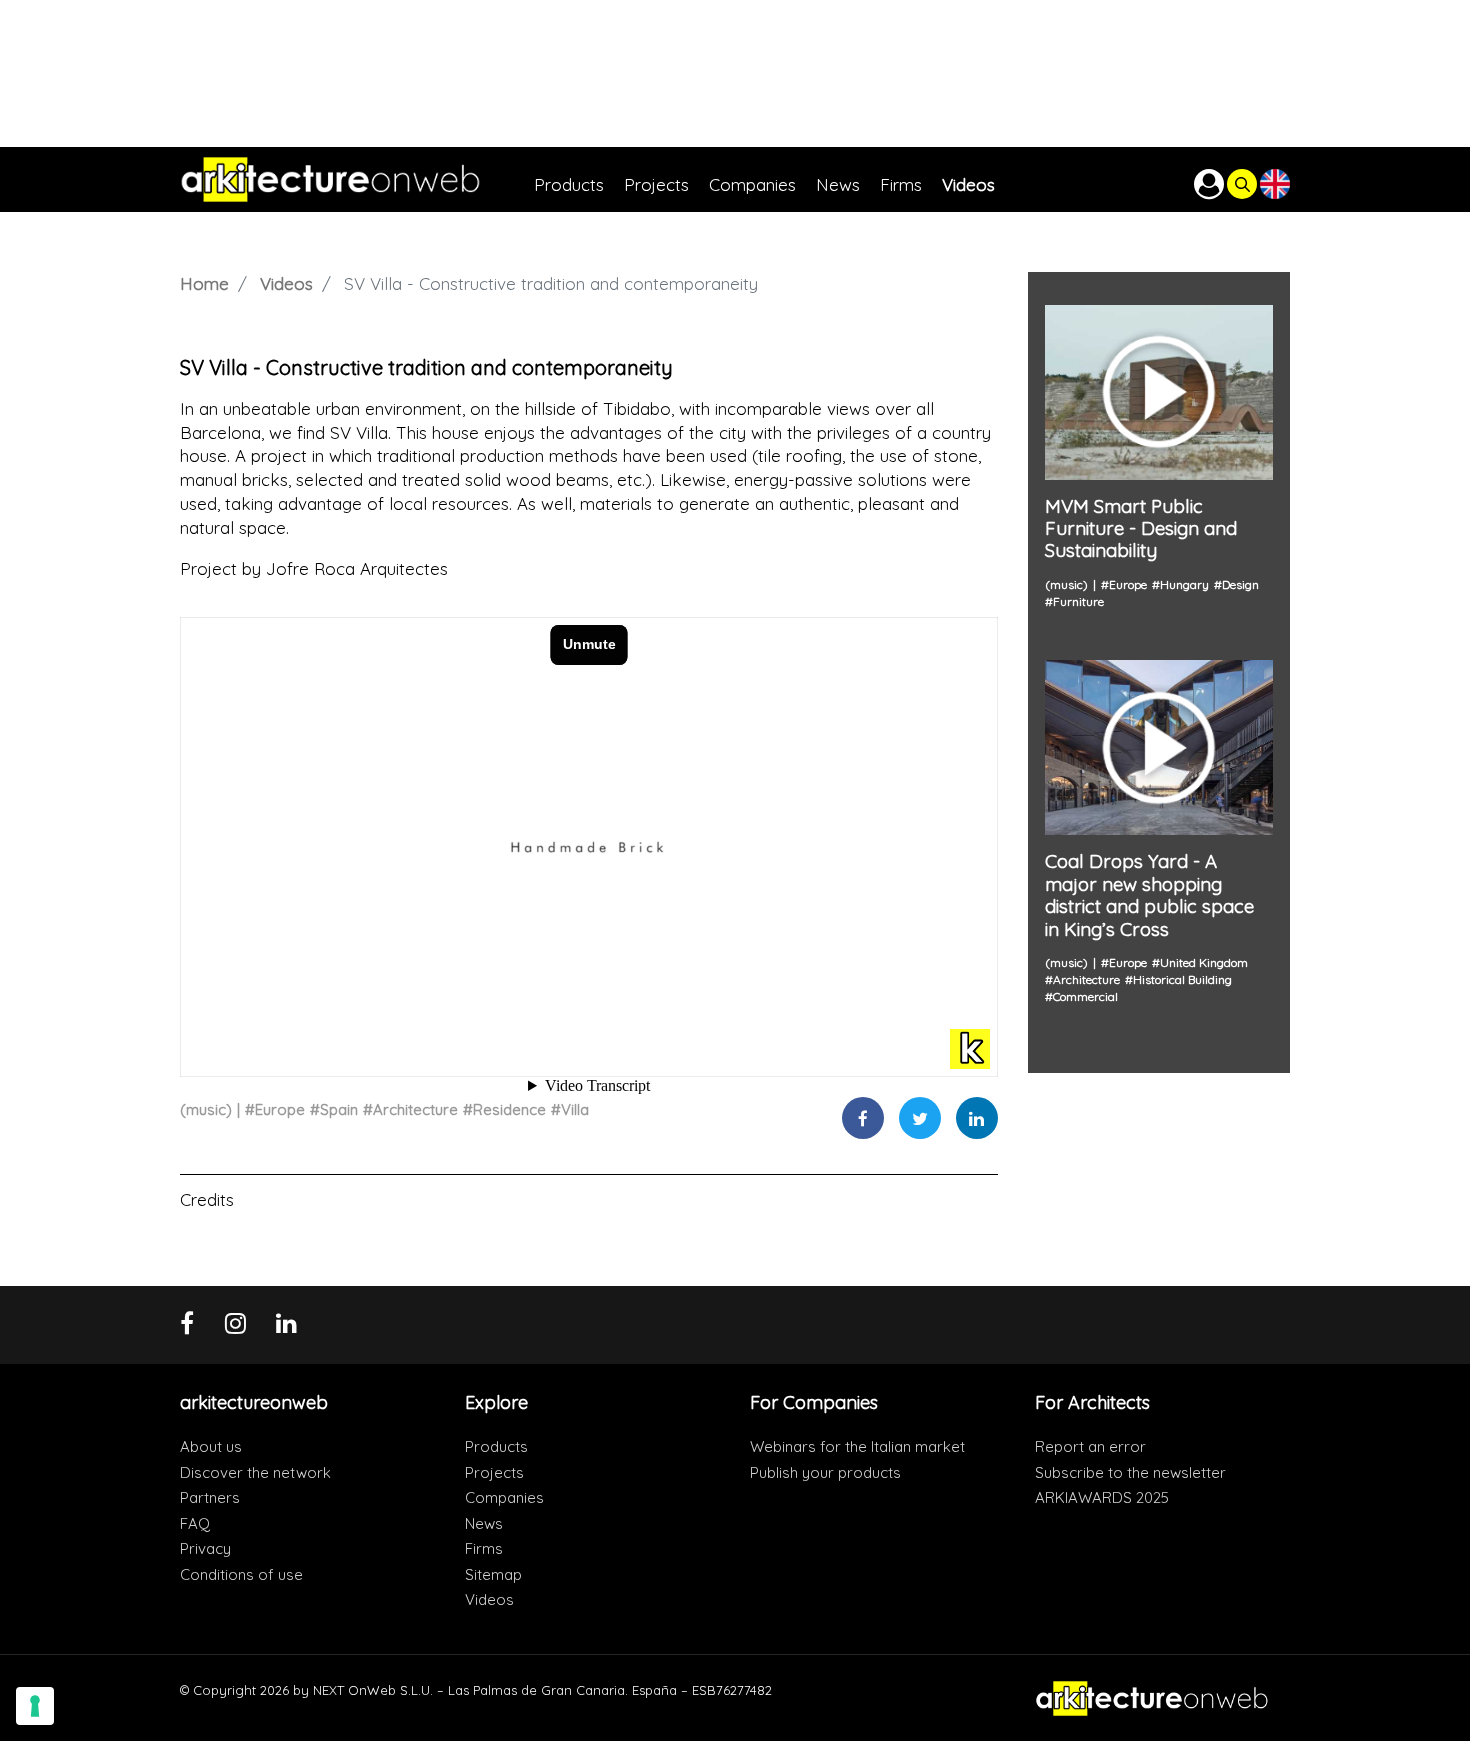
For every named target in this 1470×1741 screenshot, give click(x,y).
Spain (339, 1109)
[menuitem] (579, 179)
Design (1240, 584)
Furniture (1078, 601)
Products (496, 1446)
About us (211, 1446)
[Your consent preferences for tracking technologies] (35, 1706)
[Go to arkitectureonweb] (357, 179)
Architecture (415, 1109)
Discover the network (255, 1472)
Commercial (1085, 996)
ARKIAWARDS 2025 (1102, 1497)
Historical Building (1182, 979)
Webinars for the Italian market (857, 1446)
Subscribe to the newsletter (1130, 1472)
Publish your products (825, 1472)
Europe (280, 1109)
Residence (509, 1109)
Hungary (1184, 584)
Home (204, 283)
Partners (210, 1497)
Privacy (205, 1548)
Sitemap (493, 1574)
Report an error (1090, 1446)
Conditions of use (241, 1574)
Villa (575, 1109)
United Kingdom (1204, 962)
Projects (494, 1472)
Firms (484, 1548)
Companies (504, 1497)
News (484, 1523)
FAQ (195, 1523)
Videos (286, 283)
